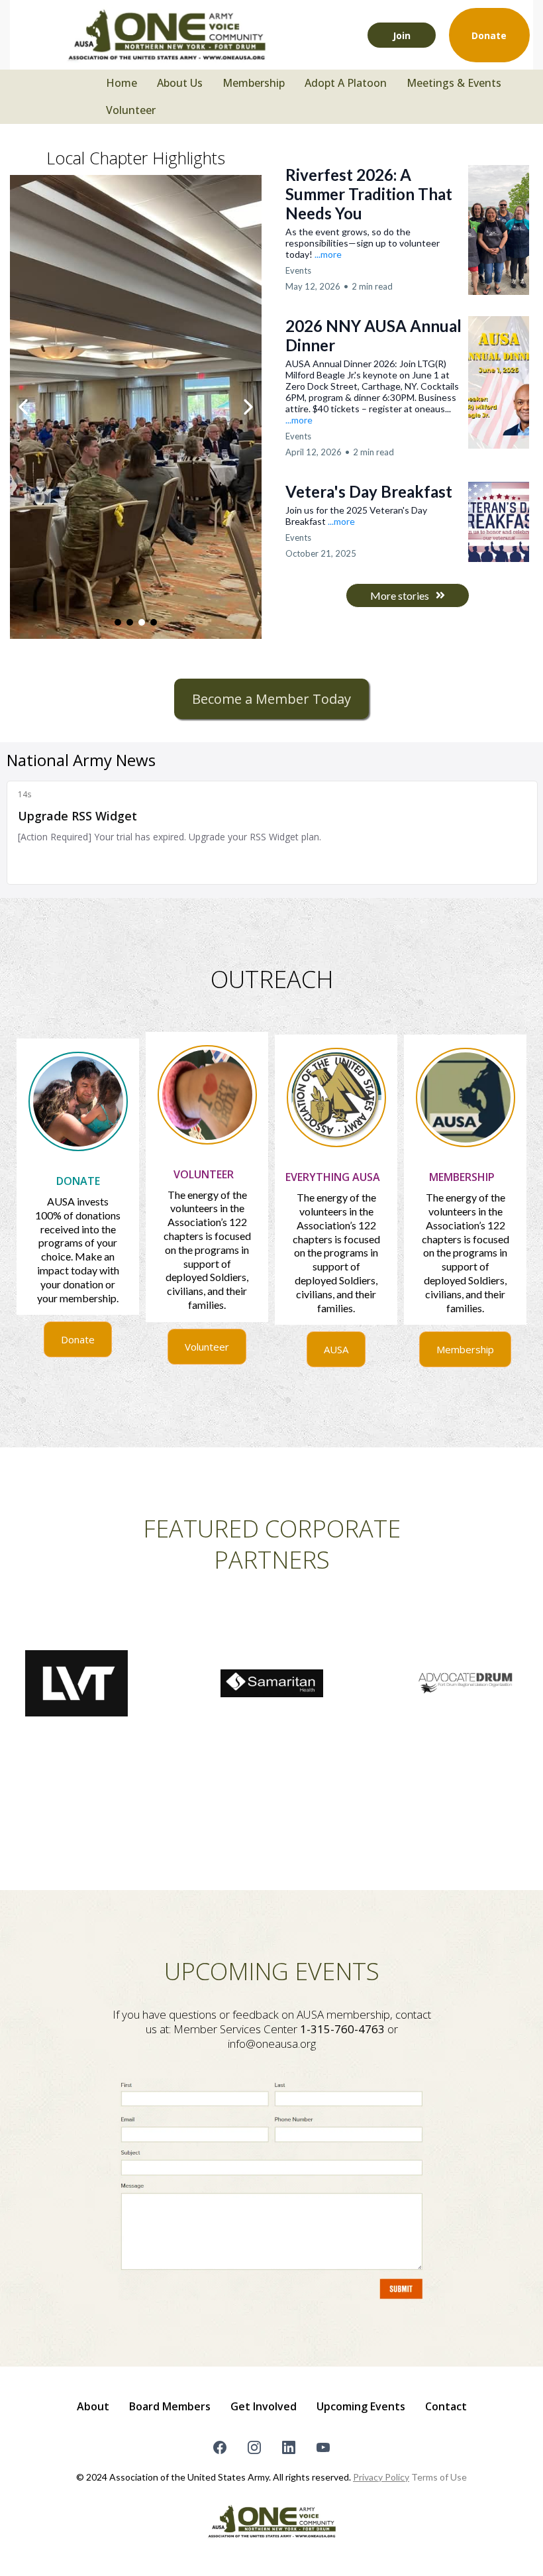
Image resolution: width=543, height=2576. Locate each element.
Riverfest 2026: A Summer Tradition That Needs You (369, 194)
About (93, 2406)
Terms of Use (439, 2477)
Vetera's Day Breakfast (369, 491)
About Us (180, 83)
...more (328, 254)
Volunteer (131, 110)
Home (122, 83)
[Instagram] (254, 2447)
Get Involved (264, 2406)
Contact (446, 2406)
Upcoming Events (361, 2406)
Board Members (170, 2406)
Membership (254, 83)
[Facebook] (220, 2447)
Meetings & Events (454, 83)
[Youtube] (323, 2447)
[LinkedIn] (289, 2447)
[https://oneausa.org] (166, 35)
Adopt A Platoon (346, 83)
